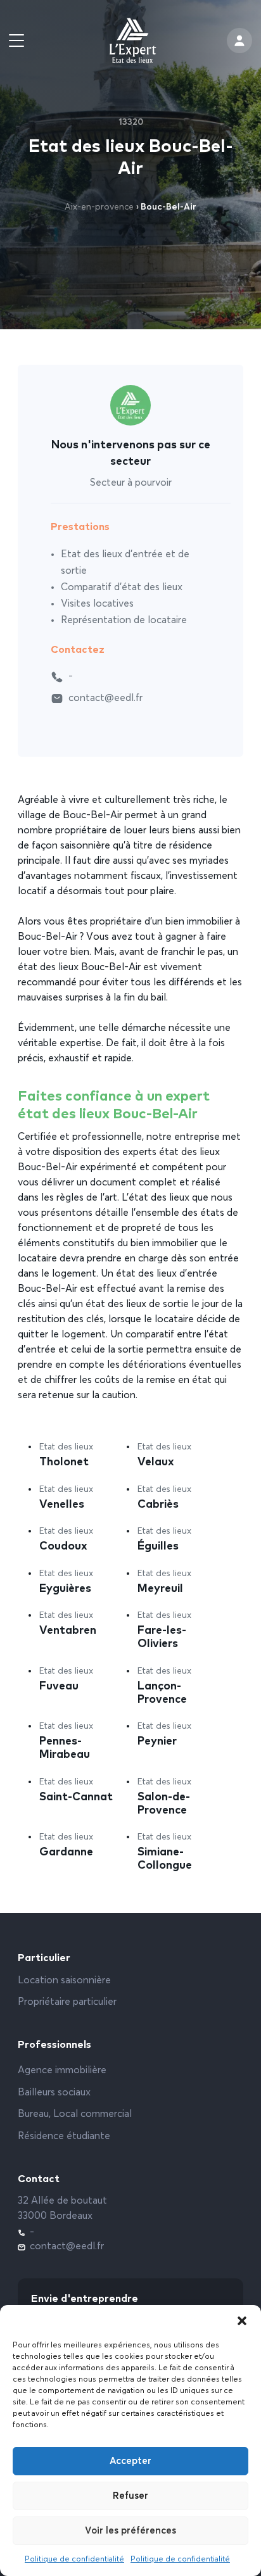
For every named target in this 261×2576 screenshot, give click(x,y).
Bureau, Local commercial (75, 2114)
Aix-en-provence (99, 207)
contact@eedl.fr (105, 698)
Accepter (130, 2461)
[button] (242, 2321)
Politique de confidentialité (74, 2560)
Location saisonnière (64, 1981)
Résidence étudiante (64, 2137)
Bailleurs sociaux (54, 2093)
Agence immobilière (62, 2071)
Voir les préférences (130, 2531)
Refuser (130, 2496)
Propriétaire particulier (67, 2002)
